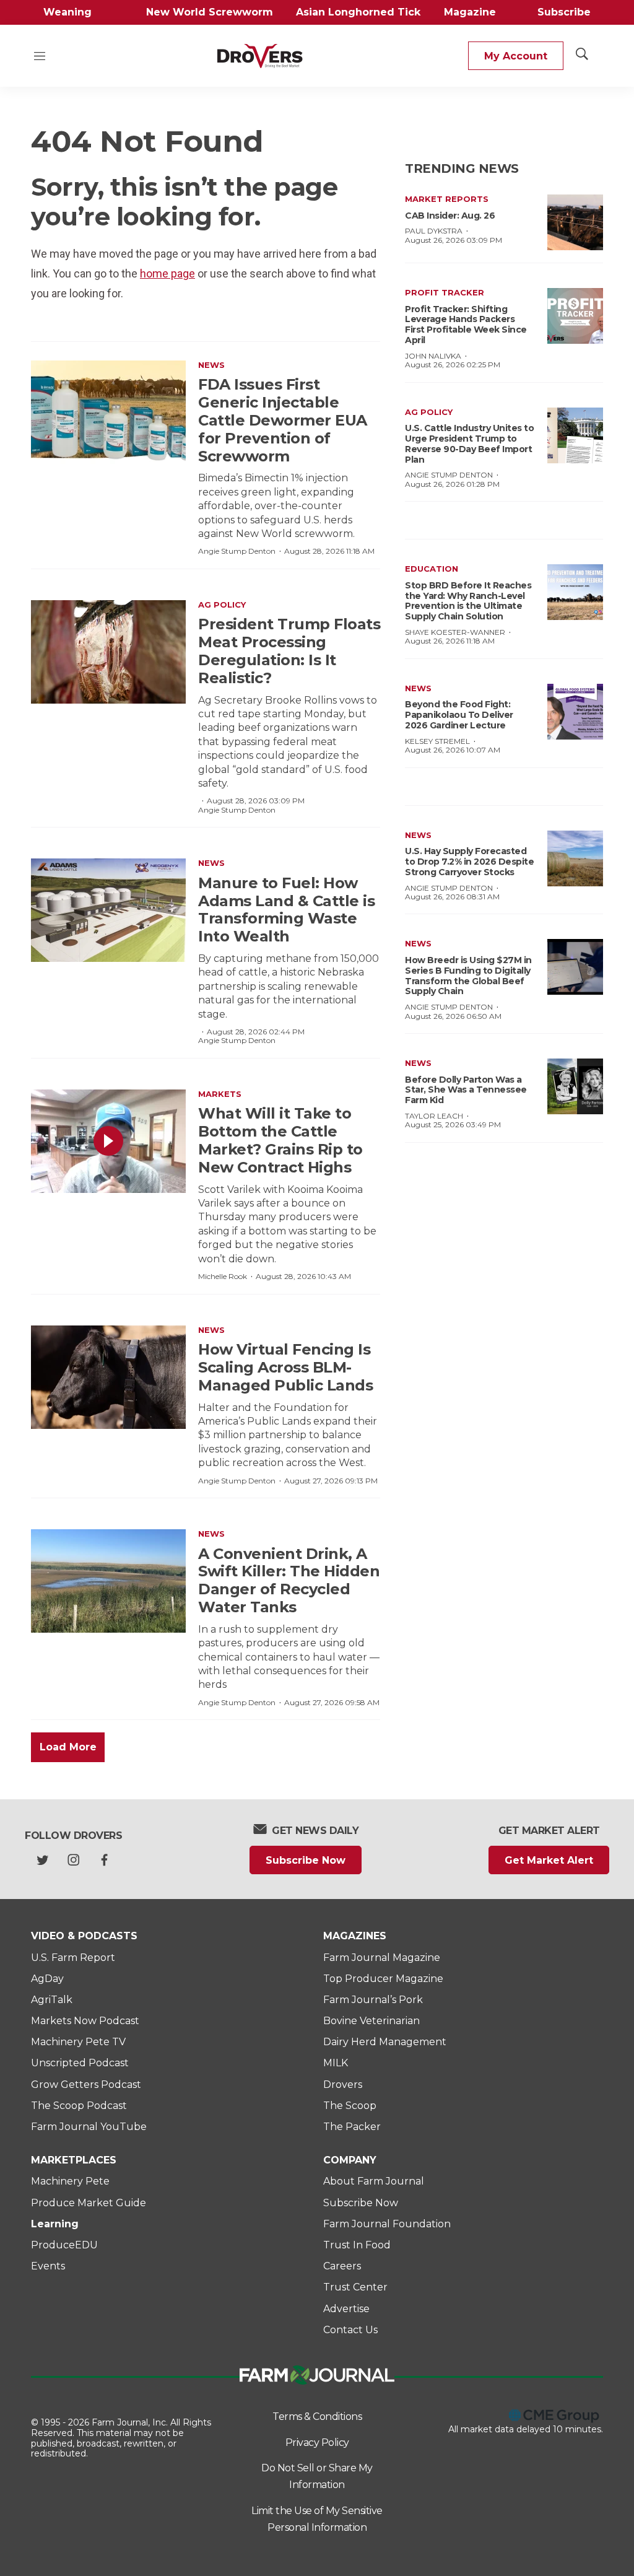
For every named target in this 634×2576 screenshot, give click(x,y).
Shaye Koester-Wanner (455, 632)
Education (432, 569)
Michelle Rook (223, 1276)
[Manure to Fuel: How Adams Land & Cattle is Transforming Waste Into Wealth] (108, 910)
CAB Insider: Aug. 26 (450, 216)
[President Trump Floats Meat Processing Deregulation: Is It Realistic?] (108, 652)
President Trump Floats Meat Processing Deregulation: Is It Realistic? (289, 651)
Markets (220, 1094)
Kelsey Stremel (437, 741)
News (211, 365)
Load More (68, 1747)
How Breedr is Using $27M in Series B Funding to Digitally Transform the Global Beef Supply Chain (468, 976)
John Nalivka (433, 356)
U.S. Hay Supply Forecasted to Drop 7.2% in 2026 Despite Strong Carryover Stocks (469, 862)
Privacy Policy (317, 2443)
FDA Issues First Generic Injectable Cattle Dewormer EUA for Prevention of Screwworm (283, 420)
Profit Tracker (445, 292)
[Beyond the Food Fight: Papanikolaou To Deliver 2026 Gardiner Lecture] (575, 712)
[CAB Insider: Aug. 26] (575, 222)
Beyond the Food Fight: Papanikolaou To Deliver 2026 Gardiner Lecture (459, 715)
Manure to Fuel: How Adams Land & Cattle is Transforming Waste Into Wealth (286, 910)
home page (167, 273)
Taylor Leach (434, 1116)
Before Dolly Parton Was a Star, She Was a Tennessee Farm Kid (466, 1090)
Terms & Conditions (317, 2417)
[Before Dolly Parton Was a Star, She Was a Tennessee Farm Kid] (575, 1086)
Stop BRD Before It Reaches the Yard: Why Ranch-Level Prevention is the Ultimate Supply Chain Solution (468, 601)
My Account (516, 56)
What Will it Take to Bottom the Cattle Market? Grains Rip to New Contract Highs (280, 1140)
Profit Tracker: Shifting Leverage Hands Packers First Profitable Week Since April (466, 325)
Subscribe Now (306, 1860)
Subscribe (564, 12)
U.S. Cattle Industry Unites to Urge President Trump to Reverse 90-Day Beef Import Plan (469, 443)
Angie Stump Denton (237, 551)
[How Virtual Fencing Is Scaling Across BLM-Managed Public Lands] (108, 1377)
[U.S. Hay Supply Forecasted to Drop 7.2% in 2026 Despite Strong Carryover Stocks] (575, 858)
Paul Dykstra (434, 231)
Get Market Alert (549, 1860)
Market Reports (447, 199)
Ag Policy (222, 605)
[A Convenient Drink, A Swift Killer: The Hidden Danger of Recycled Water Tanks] (108, 1581)
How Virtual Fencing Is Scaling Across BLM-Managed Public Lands (285, 1367)
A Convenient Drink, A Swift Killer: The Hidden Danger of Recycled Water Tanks (289, 1580)
